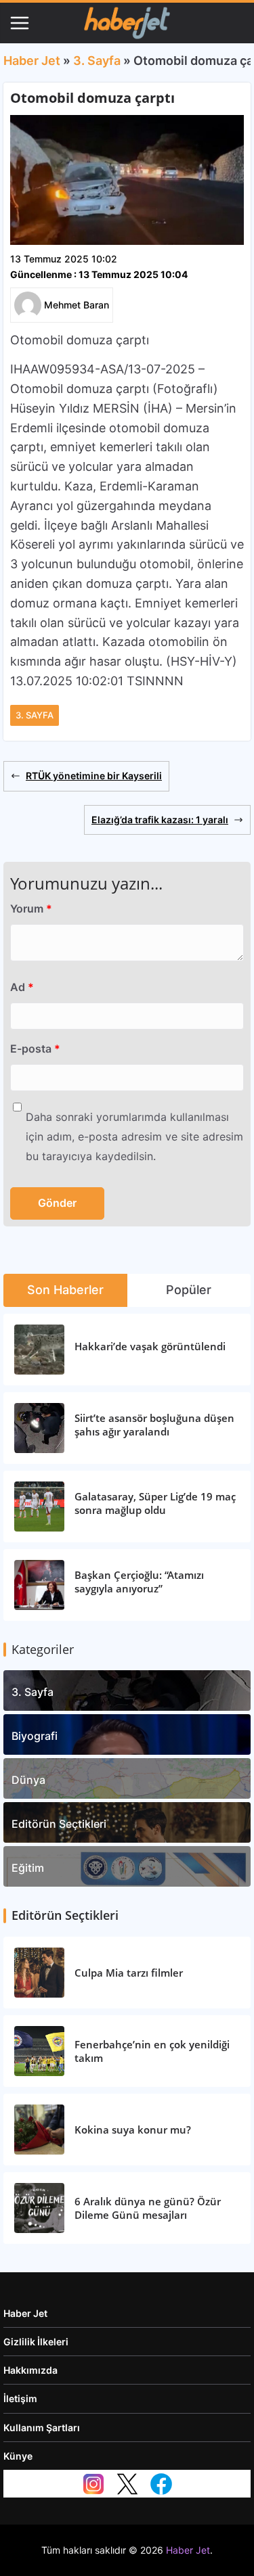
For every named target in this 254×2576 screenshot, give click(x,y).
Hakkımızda (30, 2370)
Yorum (31, 908)
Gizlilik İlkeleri (36, 2342)
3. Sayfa (97, 61)
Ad (22, 987)
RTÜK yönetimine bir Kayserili (94, 776)
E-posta (35, 1049)
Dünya (28, 1780)
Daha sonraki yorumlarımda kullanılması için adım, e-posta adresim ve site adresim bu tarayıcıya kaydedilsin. (134, 1136)
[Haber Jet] (127, 23)
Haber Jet (32, 61)
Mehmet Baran (77, 305)
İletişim (20, 2398)
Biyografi (35, 1736)
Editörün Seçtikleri (59, 1824)
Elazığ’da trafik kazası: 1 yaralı (160, 820)
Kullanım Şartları (42, 2428)
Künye (18, 2456)
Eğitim (28, 1868)
